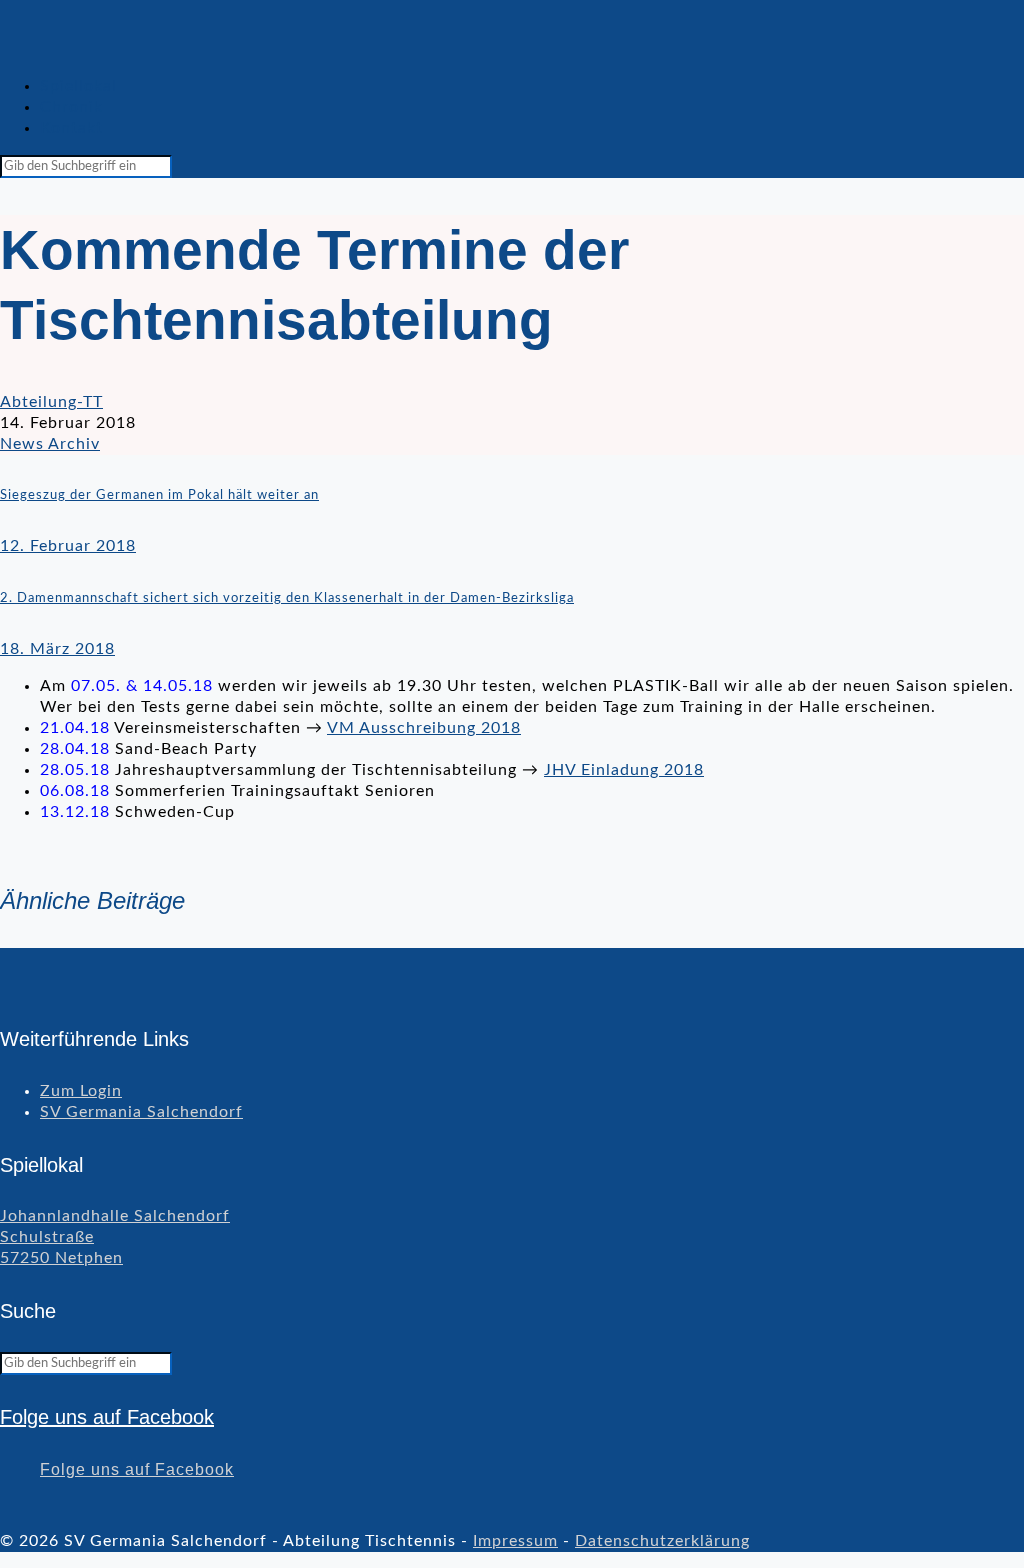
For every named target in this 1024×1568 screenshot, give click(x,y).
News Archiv (50, 444)
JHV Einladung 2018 (624, 770)
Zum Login (81, 1091)
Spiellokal (78, 86)
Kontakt (71, 128)
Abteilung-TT (51, 402)
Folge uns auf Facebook (107, 1417)
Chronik (71, 107)
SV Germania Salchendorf (141, 1112)
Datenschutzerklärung (662, 1541)
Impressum (515, 1541)
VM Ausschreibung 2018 (424, 728)
